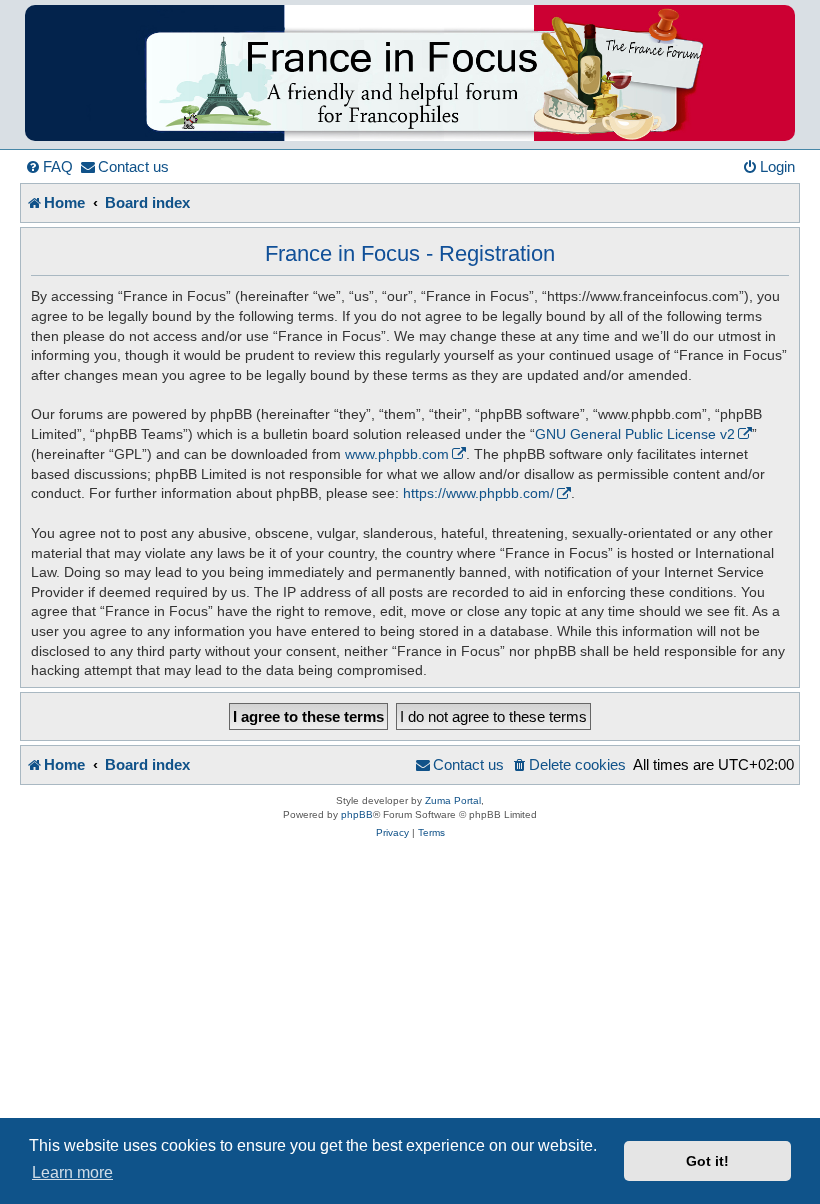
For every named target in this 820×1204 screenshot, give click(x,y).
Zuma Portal (453, 800)
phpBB (357, 814)
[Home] (410, 73)
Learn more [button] (72, 1172)
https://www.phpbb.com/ (478, 493)
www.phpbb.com (397, 454)
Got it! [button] (707, 1161)
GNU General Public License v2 (635, 434)
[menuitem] (49, 167)
